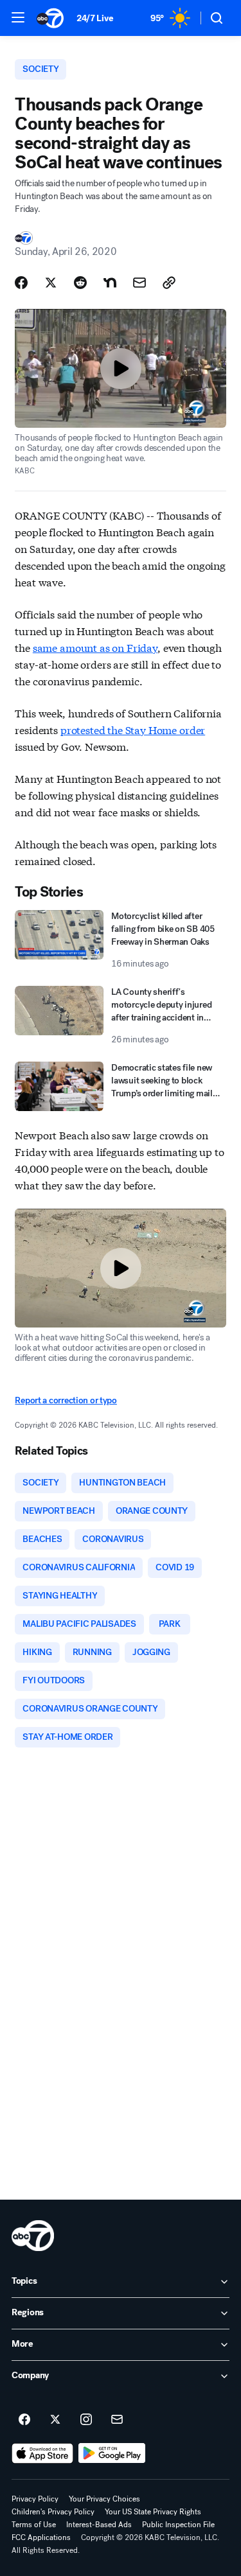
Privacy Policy (35, 2499)
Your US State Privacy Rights (153, 2512)
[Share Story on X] (51, 283)
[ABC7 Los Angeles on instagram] (86, 2420)
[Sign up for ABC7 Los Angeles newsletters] (117, 2420)
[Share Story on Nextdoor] (110, 283)
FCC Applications (41, 2537)
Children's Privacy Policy (53, 2512)
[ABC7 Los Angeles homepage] (50, 18)
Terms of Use (34, 2525)
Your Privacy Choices (104, 2499)
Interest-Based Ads (99, 2525)
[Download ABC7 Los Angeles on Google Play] (112, 2453)
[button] (18, 17)
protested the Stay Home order (133, 729)
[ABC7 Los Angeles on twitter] (55, 2420)
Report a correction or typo (66, 1400)
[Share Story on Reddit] (80, 283)
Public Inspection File (178, 2525)
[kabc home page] (33, 2236)
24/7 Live (95, 18)
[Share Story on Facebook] (21, 283)
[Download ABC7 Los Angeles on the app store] (42, 2453)
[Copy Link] (169, 283)
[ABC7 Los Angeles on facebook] (24, 2420)
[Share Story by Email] (139, 283)
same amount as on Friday (95, 647)
